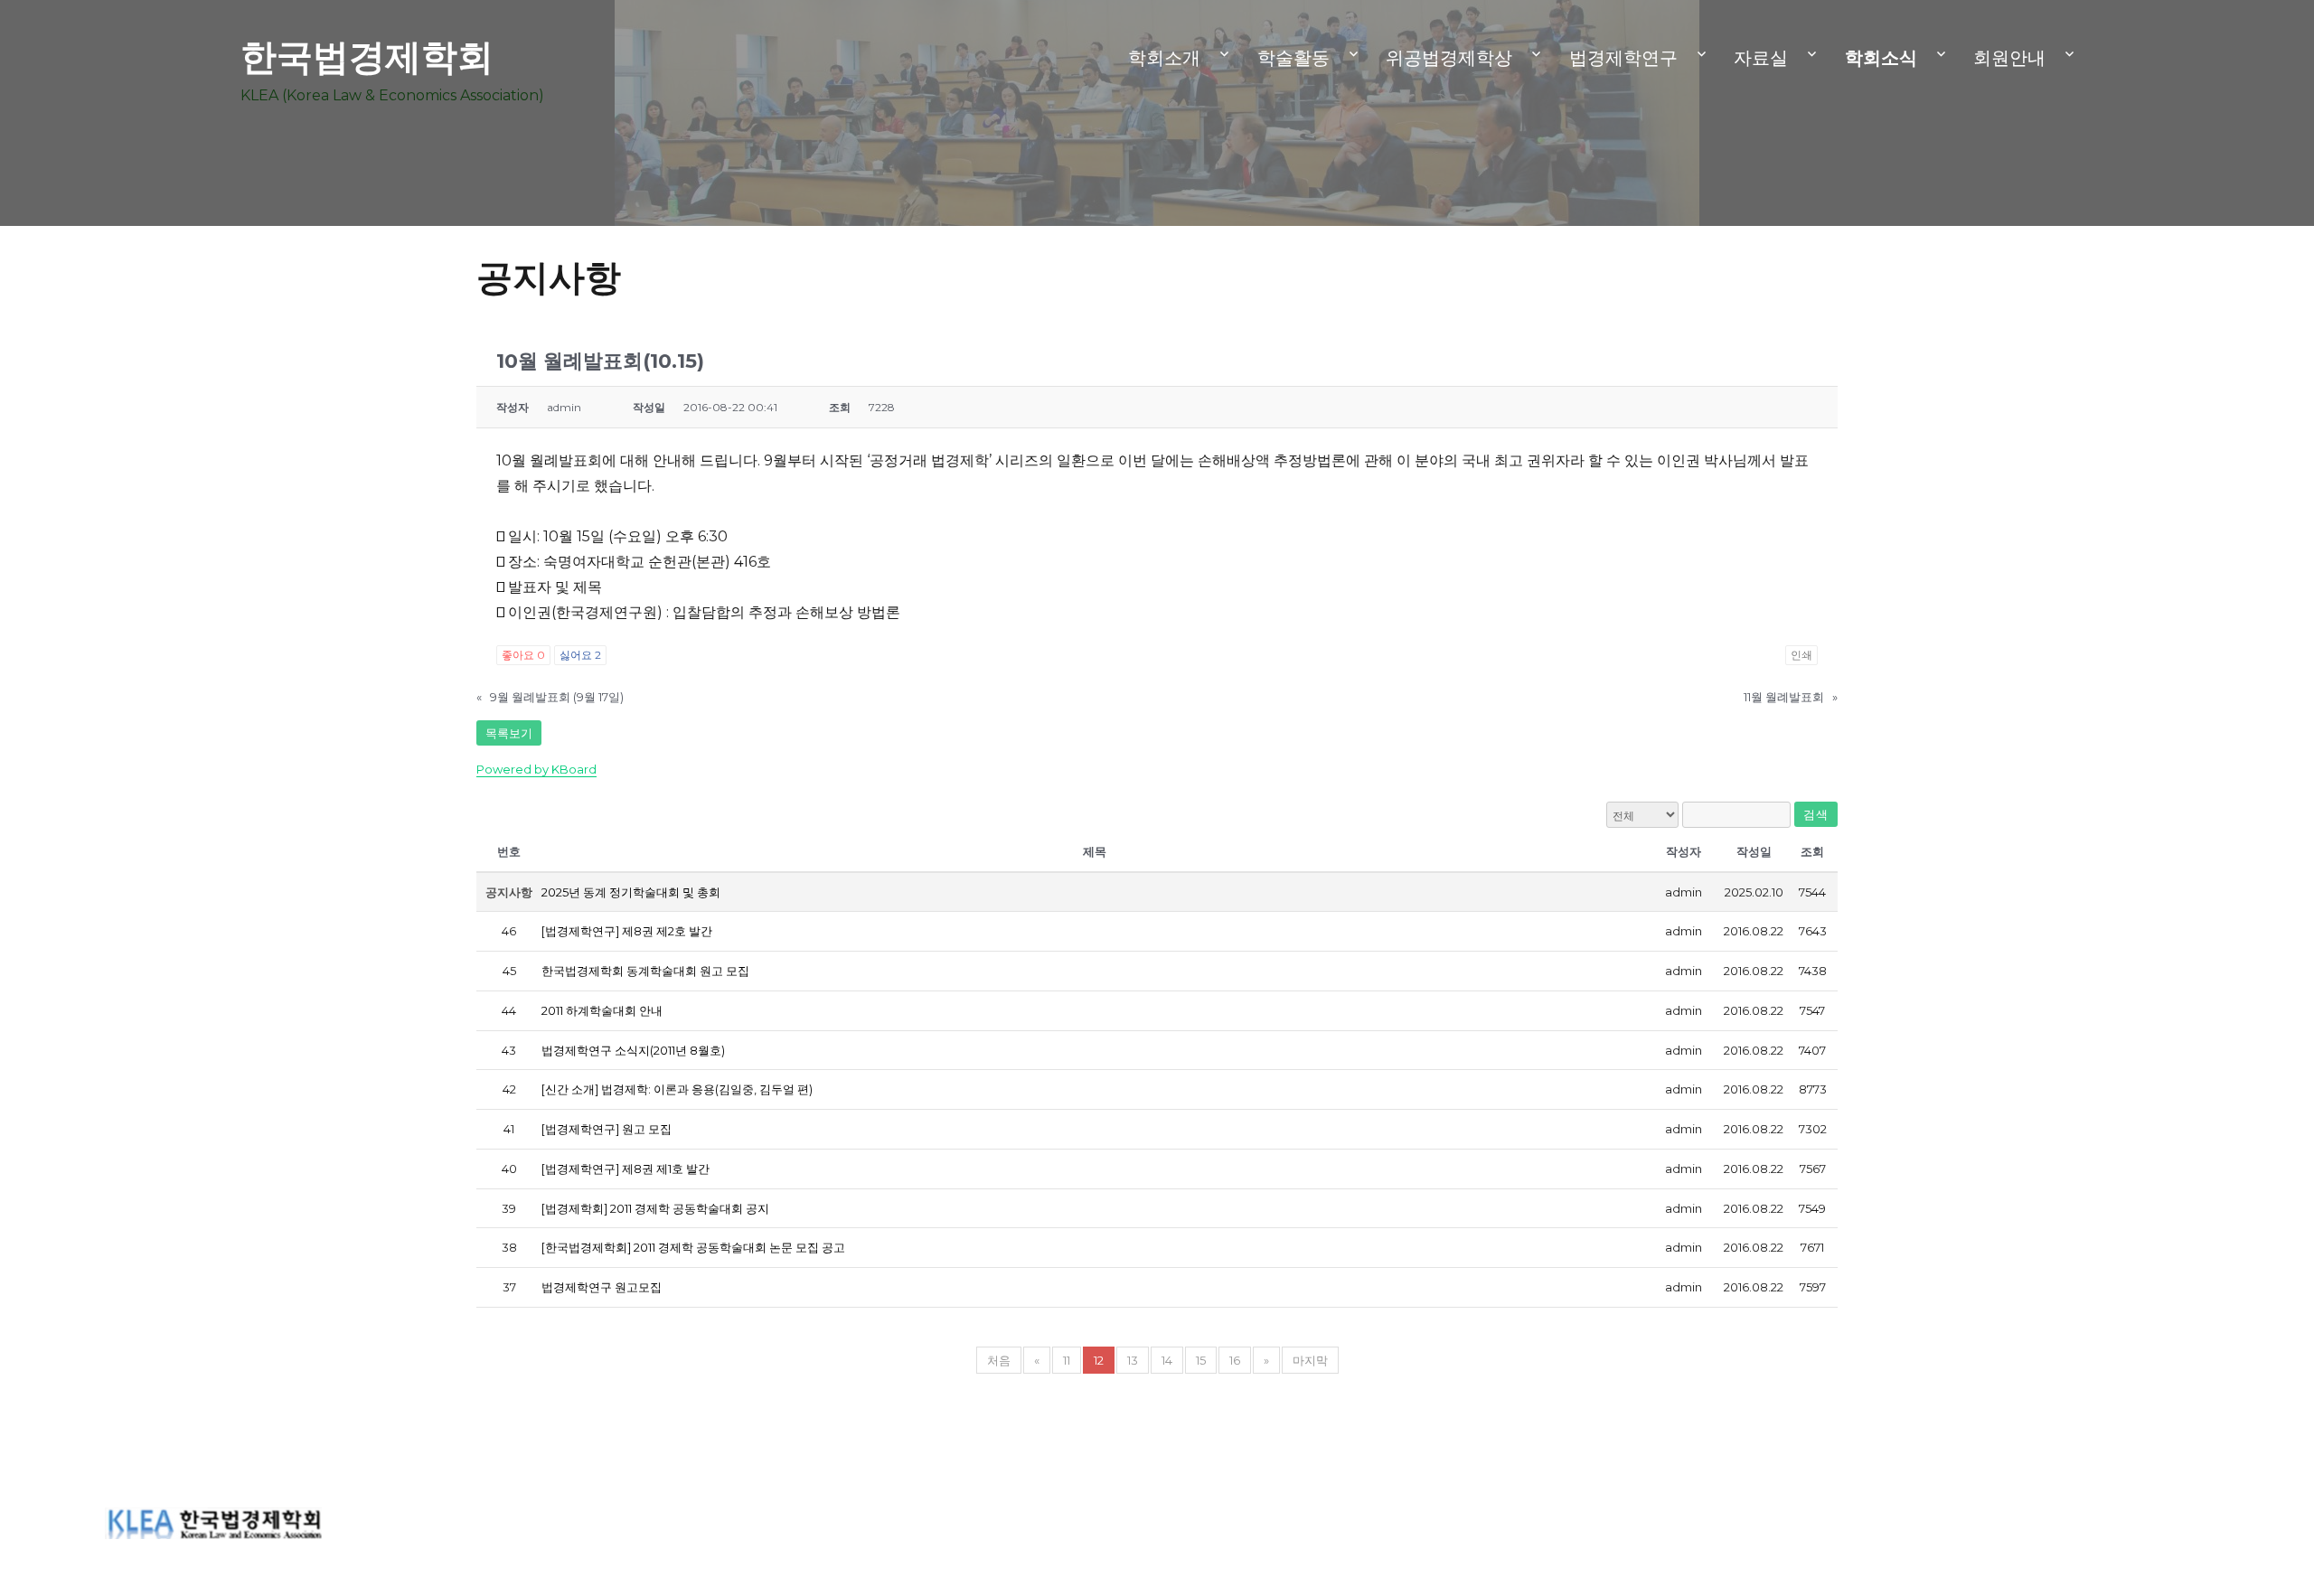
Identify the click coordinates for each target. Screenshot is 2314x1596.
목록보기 (509, 733)
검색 (1815, 814)
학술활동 (1293, 58)
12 (1099, 1360)
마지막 (1310, 1360)
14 (1167, 1360)
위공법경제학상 (1449, 58)
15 (1201, 1360)
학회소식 (1881, 58)
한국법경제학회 (367, 56)
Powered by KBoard (536, 769)
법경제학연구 (1623, 58)
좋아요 (523, 655)
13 (1133, 1360)
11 (1067, 1360)
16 (1235, 1360)
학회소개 (1164, 58)
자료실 (1761, 58)
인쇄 (1801, 655)
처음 (999, 1360)
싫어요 (580, 655)
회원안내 (2009, 58)
